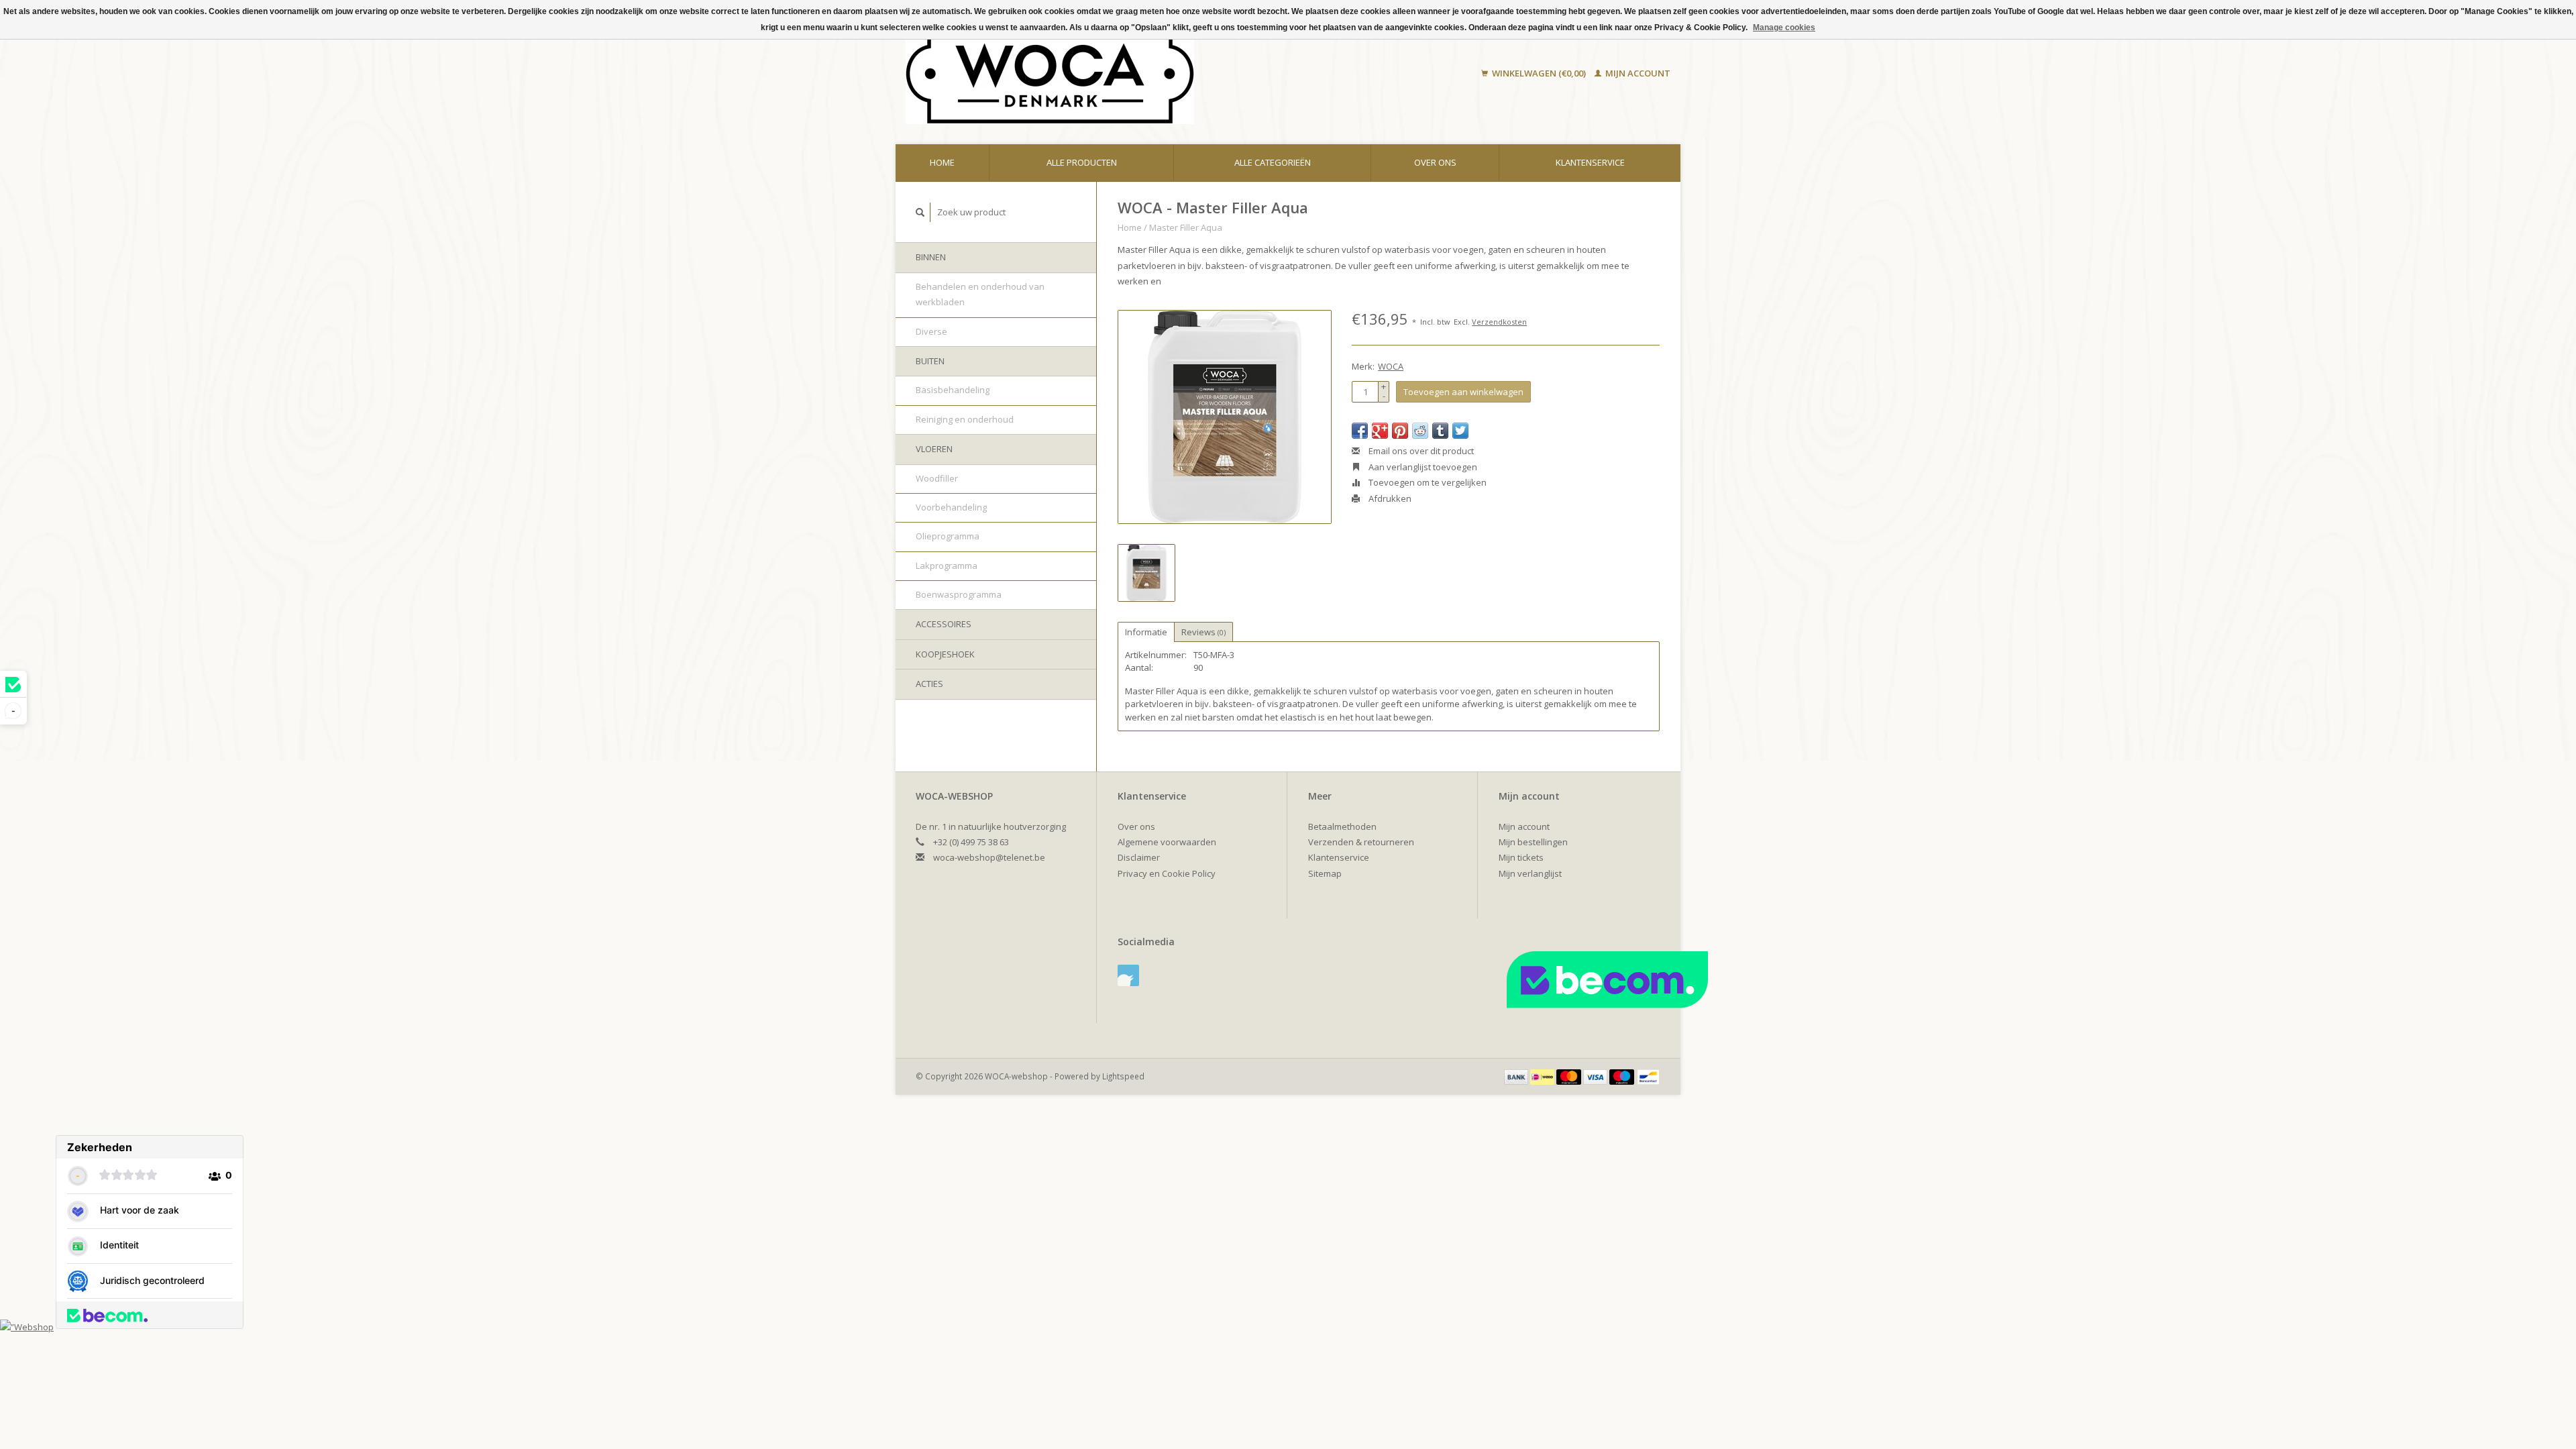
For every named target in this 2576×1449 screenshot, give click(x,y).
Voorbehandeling (951, 507)
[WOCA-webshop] (1136, 74)
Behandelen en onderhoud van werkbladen (980, 294)
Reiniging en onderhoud (965, 419)
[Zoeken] (920, 212)
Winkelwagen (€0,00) (1539, 73)
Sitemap (1325, 873)
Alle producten (1082, 162)
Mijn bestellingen (1533, 842)
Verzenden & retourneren (1361, 842)
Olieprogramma (948, 536)
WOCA (1391, 366)
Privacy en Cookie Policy (1167, 873)
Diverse (931, 331)
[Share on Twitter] (1460, 431)
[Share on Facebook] (1360, 431)
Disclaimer (1139, 857)
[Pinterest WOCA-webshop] (1128, 975)
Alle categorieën (1273, 162)
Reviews (1203, 632)
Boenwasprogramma (959, 594)
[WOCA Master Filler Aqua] (1225, 417)
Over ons (1435, 162)
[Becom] (1656, 979)
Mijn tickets (1521, 857)
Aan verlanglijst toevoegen (1422, 467)
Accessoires (944, 624)
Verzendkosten (1499, 322)
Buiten (930, 361)
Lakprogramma (947, 566)
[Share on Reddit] (1420, 431)
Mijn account (1637, 73)
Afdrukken (1389, 498)
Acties (929, 684)
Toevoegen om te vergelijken (1427, 482)
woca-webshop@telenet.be (989, 857)
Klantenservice (1590, 162)
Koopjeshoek (945, 654)
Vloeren (934, 449)
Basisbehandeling (953, 390)
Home (942, 162)
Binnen (931, 257)
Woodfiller (937, 478)
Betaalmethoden (1342, 826)
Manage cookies (1784, 28)
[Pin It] (1400, 431)
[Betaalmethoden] (1517, 1076)
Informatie (1146, 632)
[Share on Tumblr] (1440, 431)
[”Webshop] (27, 1326)
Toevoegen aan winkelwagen (1463, 392)
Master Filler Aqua (1186, 227)
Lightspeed (1123, 1076)
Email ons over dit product (1420, 451)
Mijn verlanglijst (1530, 873)
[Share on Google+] (1380, 431)
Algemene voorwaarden (1167, 842)
